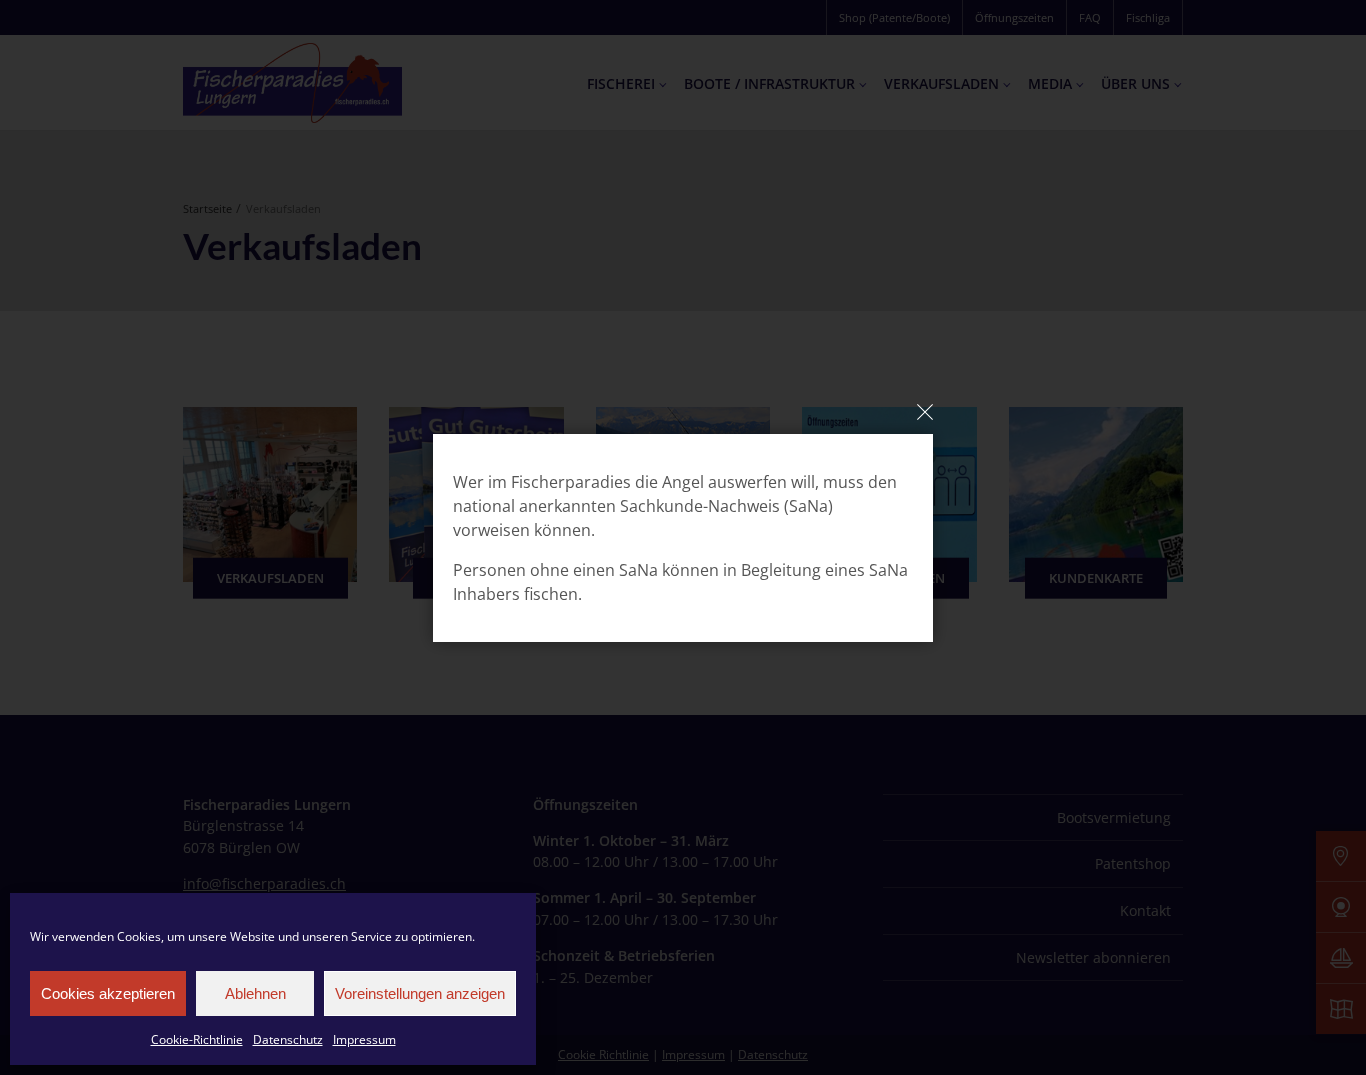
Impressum (364, 1039)
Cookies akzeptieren (108, 993)
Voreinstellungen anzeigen (420, 993)
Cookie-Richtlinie (197, 1039)
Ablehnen (255, 993)
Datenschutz (288, 1039)
